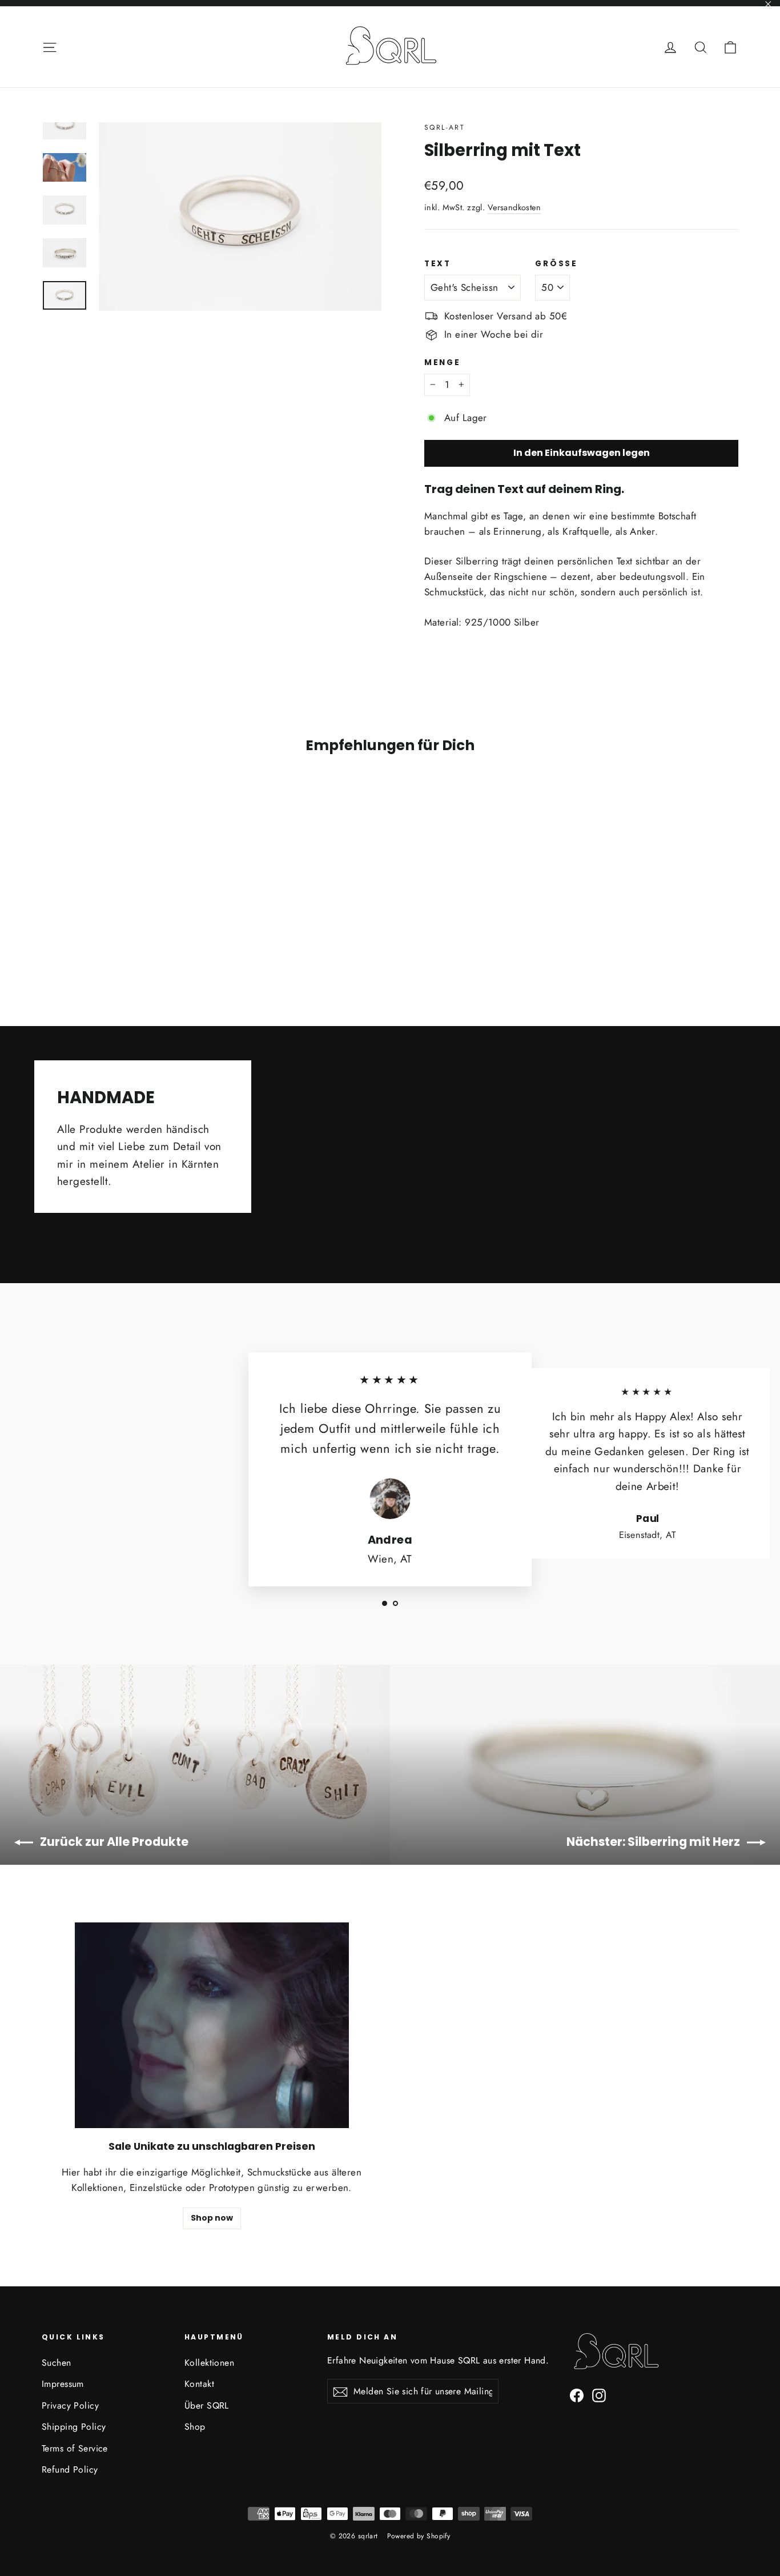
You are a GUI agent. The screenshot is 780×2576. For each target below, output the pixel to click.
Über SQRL (207, 2405)
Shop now (212, 2218)
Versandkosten (514, 207)
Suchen (57, 2363)
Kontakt (199, 2384)
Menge (443, 362)
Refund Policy (70, 2469)
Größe (556, 264)
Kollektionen (209, 2363)
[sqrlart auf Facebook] (577, 2395)
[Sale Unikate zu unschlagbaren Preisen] (212, 2025)
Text (438, 264)
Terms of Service (75, 2448)
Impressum (63, 2384)
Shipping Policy (74, 2427)
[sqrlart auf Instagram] (599, 2395)
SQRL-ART (445, 127)
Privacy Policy (70, 2405)
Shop (195, 2427)
